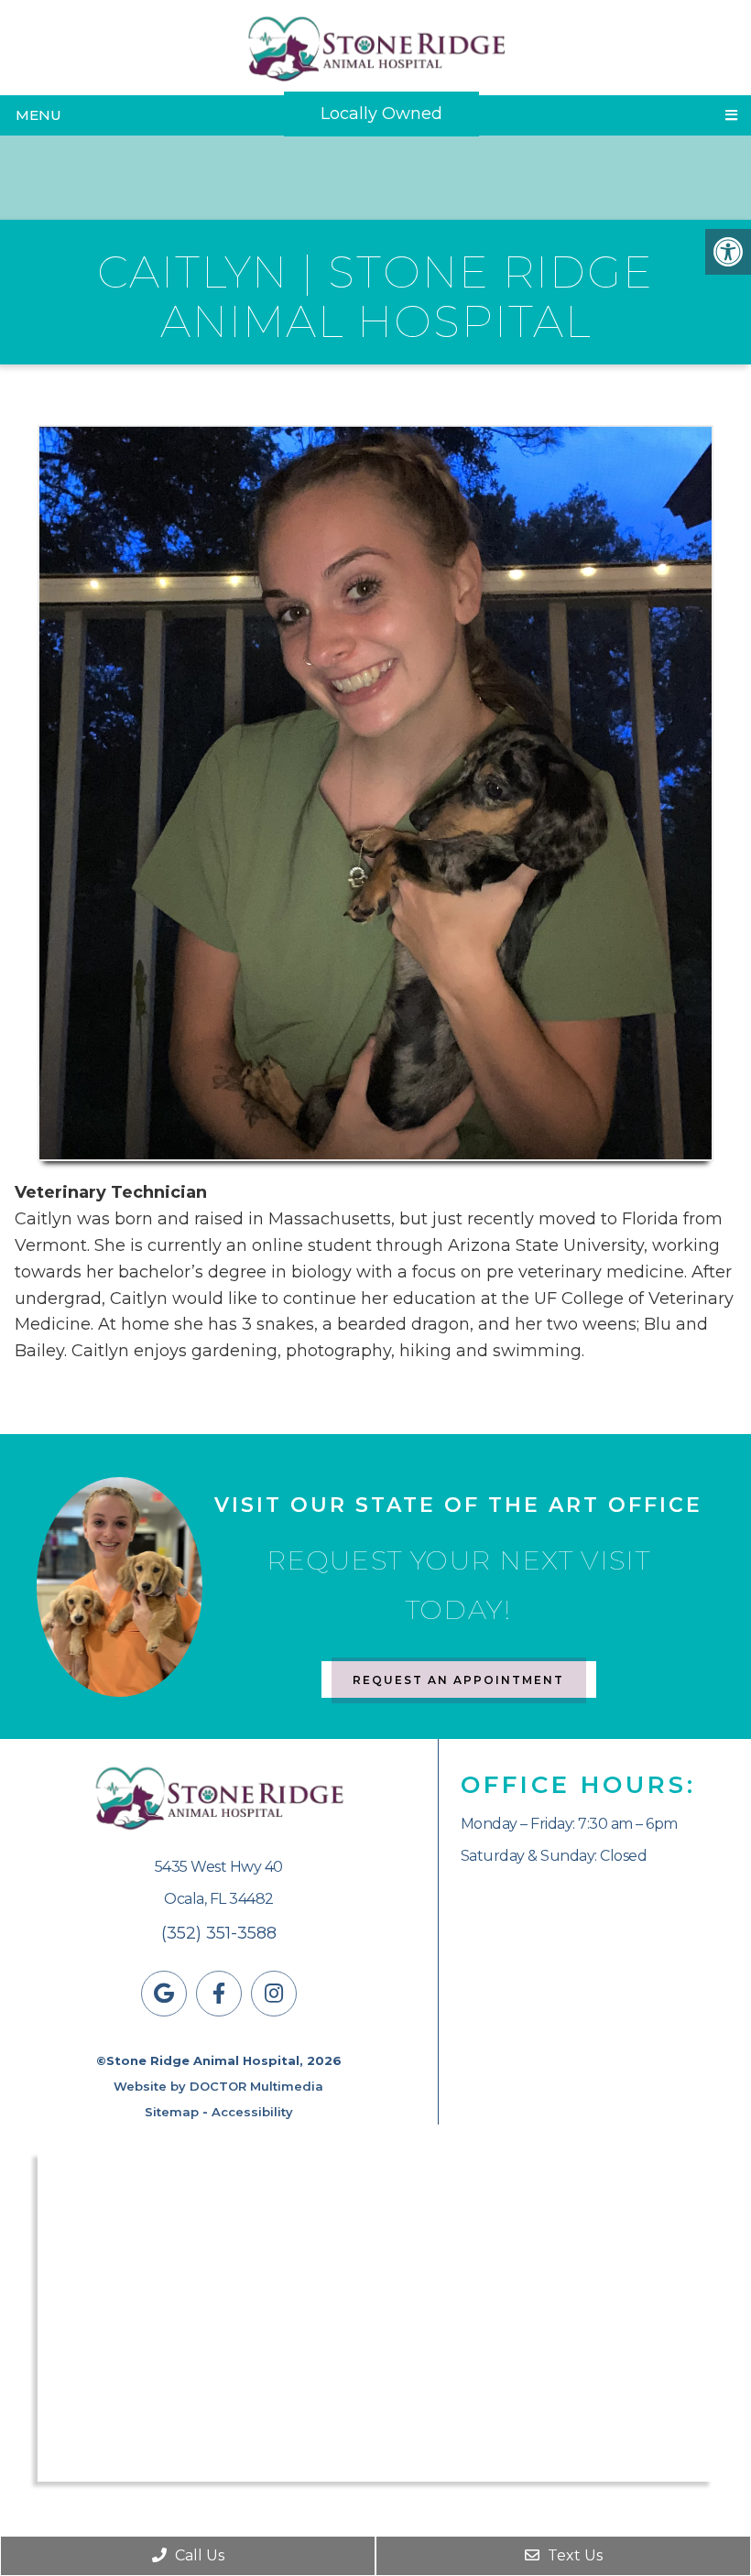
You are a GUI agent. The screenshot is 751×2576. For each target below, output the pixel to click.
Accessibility (252, 2112)
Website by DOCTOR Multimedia (218, 2086)
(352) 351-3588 (219, 1933)
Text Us (573, 2555)
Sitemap (172, 2112)
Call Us (198, 2555)
